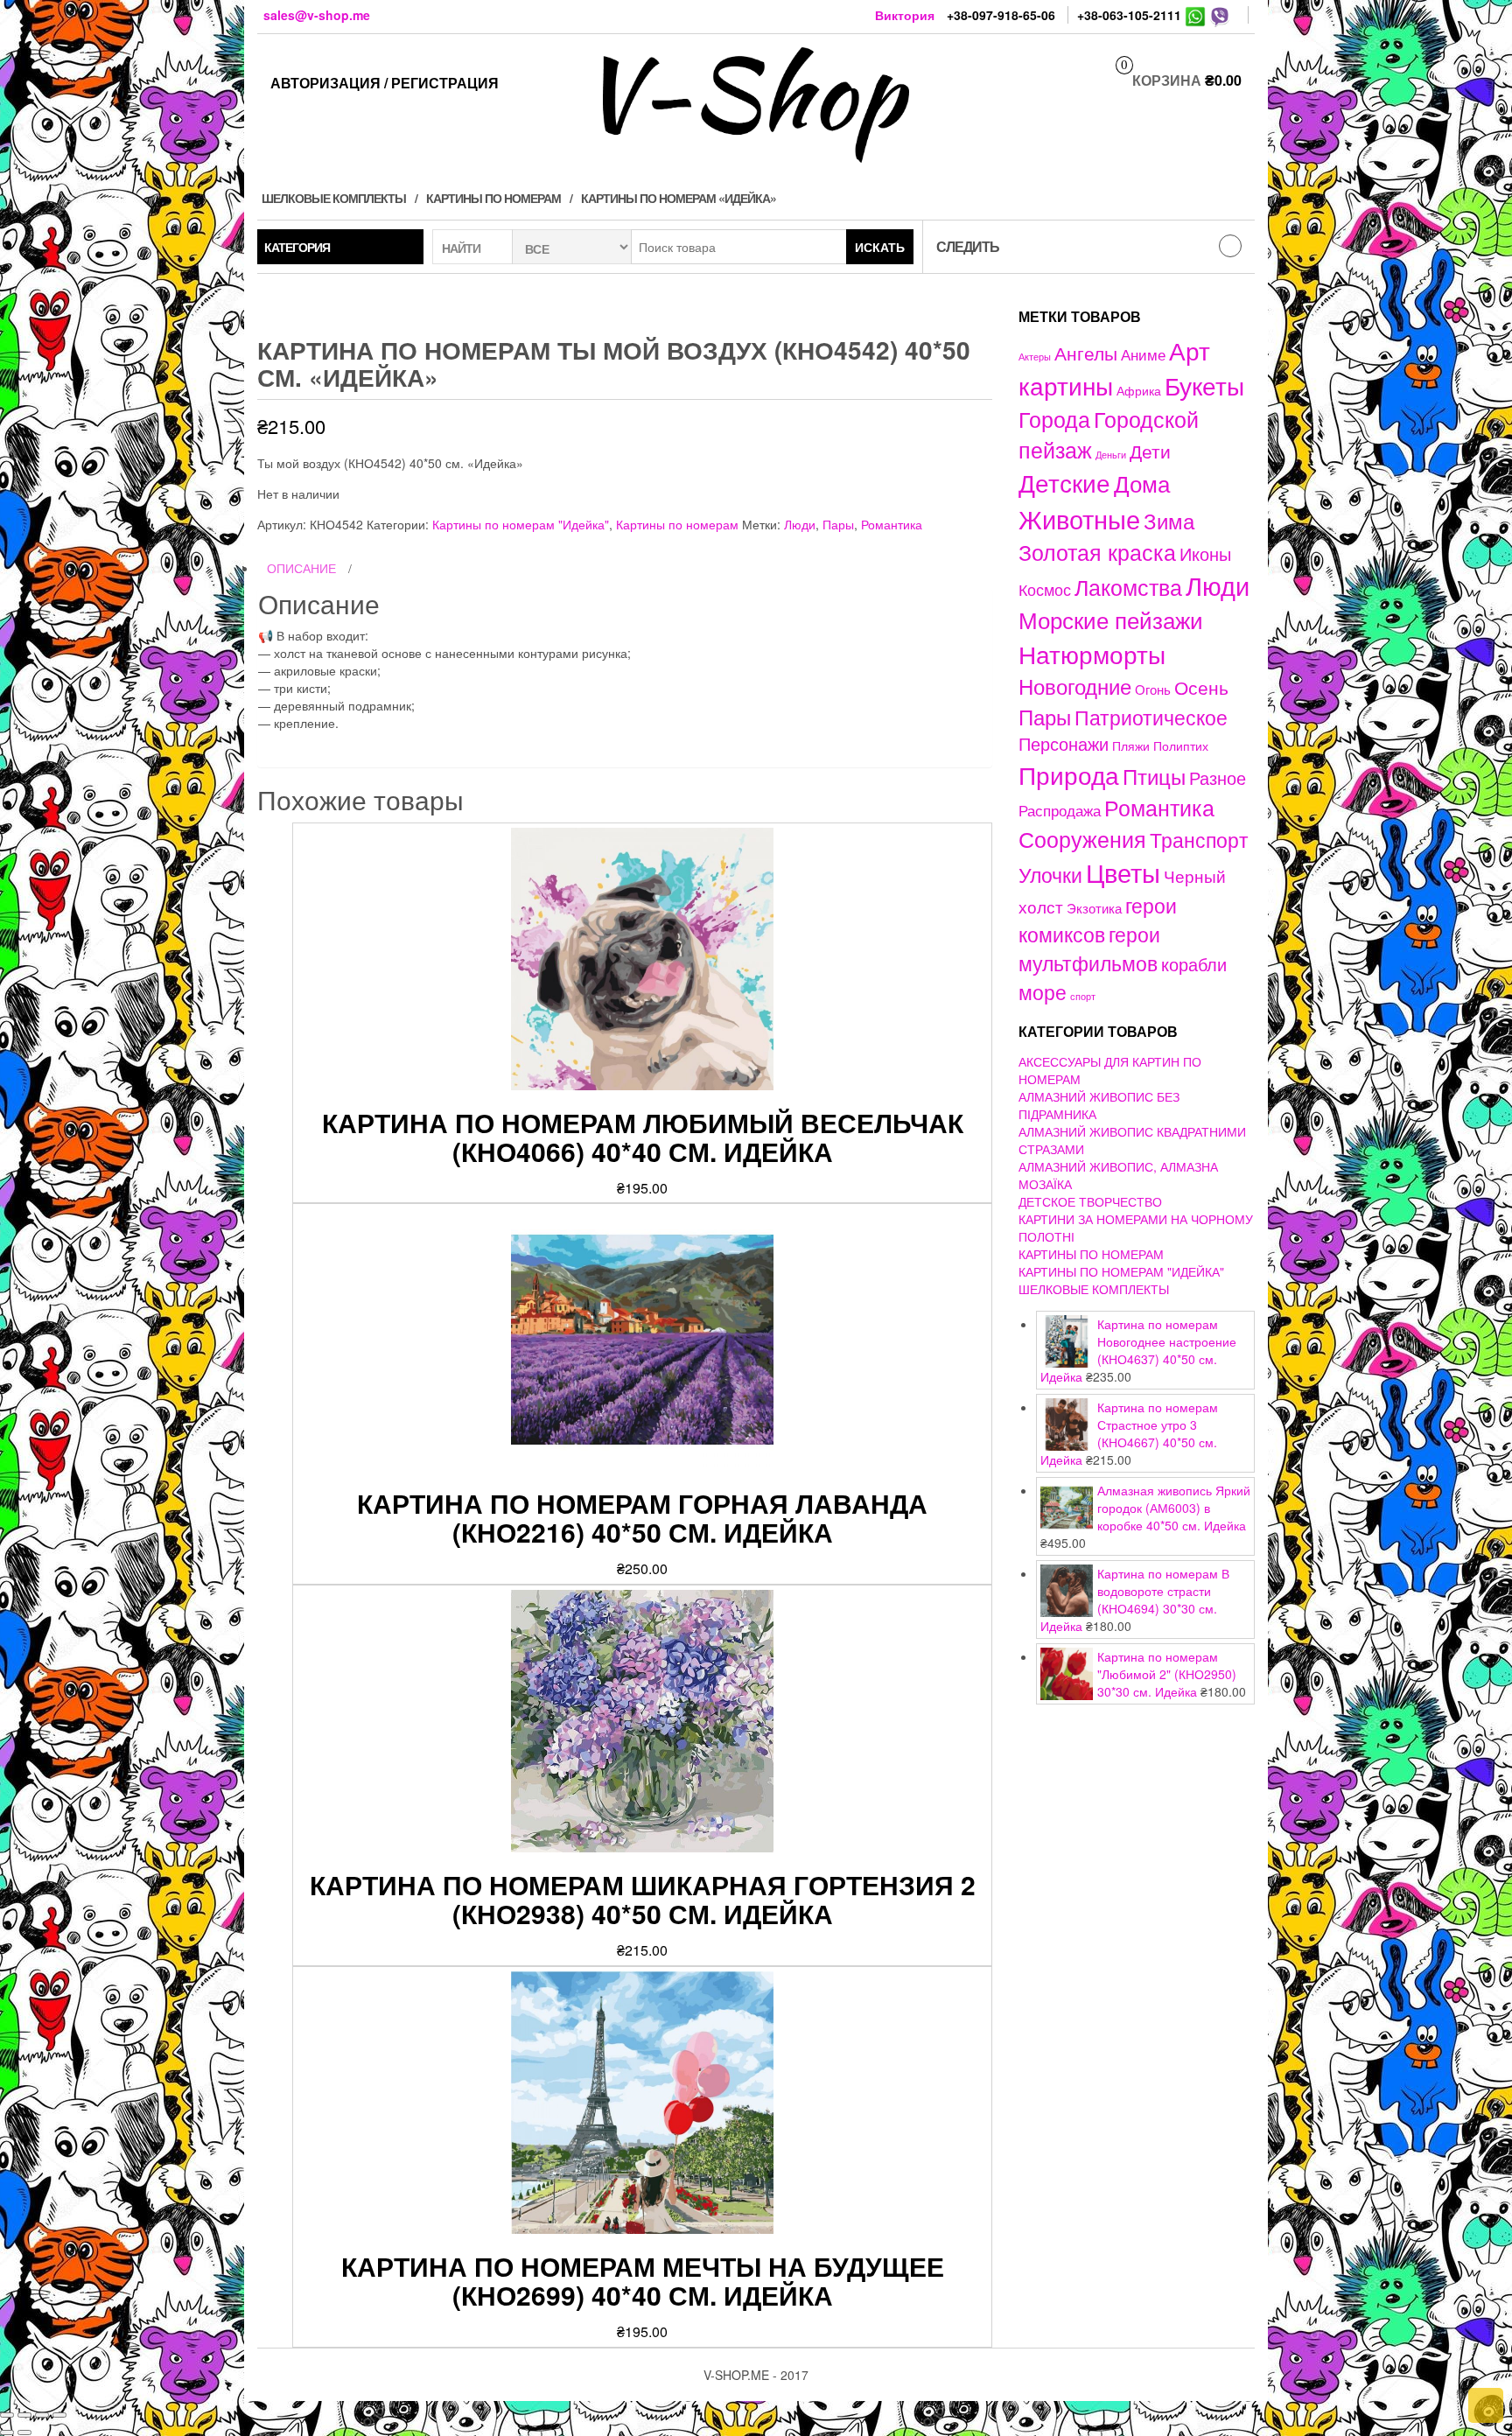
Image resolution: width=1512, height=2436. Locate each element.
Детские (1064, 482)
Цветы (1123, 872)
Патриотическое (1151, 717)
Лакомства (1128, 586)
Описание (301, 568)
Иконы (1205, 553)
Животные (1079, 518)
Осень (1201, 686)
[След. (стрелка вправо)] (24, 2432)
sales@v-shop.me (317, 15)
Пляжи (1131, 745)
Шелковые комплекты (334, 198)
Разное (1218, 777)
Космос (1045, 589)
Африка (1139, 390)
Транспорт (1199, 839)
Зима (1169, 521)
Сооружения (1082, 839)
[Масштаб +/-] (59, 2415)
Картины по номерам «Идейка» (679, 198)
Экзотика (1094, 908)
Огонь (1153, 689)
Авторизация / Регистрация (385, 83)
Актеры (1035, 356)
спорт (1083, 996)
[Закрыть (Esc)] (7, 2415)
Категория (297, 247)
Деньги (1111, 454)
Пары (838, 524)
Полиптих (1181, 745)
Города (1054, 419)
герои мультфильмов (1089, 948)
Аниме (1143, 354)
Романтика (892, 524)
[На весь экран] (42, 2415)
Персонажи (1064, 743)
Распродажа (1060, 810)
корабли (1194, 964)
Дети (1150, 451)
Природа (1069, 774)
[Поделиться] (24, 2415)
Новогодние (1075, 686)
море (1043, 991)
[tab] (625, 569)
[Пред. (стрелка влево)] (7, 2432)
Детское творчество (1090, 1201)
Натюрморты (1092, 654)
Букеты (1204, 385)
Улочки (1050, 875)
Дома (1142, 483)
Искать (880, 247)
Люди (800, 524)
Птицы (1154, 776)
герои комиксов (1098, 919)
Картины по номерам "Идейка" (521, 524)
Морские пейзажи (1111, 619)
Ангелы (1086, 353)
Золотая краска (1097, 552)
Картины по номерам (493, 198)
